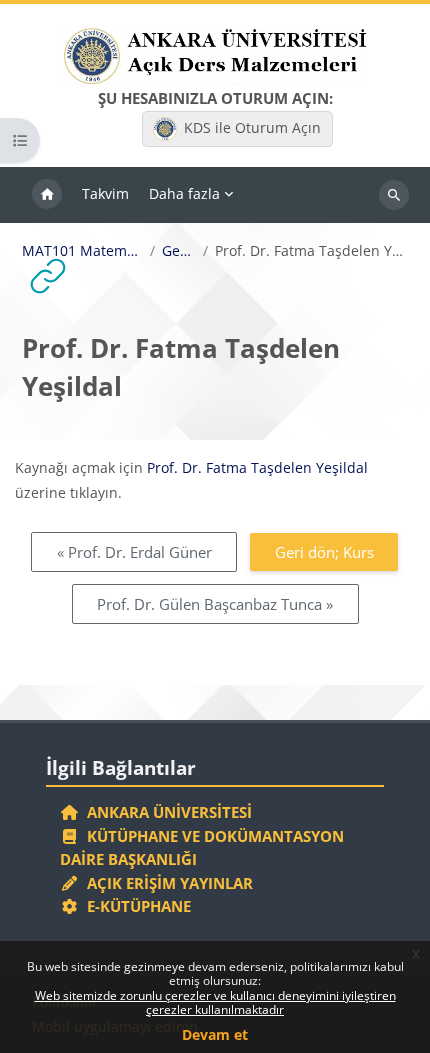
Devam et (215, 1034)
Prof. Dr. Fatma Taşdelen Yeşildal (257, 467)
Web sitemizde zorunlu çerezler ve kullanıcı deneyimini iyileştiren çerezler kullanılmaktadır (215, 1002)
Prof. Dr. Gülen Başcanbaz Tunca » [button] (215, 604)
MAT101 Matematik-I (83, 251)
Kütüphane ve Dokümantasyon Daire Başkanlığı (202, 848)
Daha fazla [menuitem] (184, 193)
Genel (178, 251)
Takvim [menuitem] (105, 193)
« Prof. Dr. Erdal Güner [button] (134, 552)
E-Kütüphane (135, 906)
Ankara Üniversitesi (165, 812)
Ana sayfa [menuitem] (47, 195)
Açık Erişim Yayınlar (168, 883)
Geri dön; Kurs (324, 552)
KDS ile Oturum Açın (252, 127)
